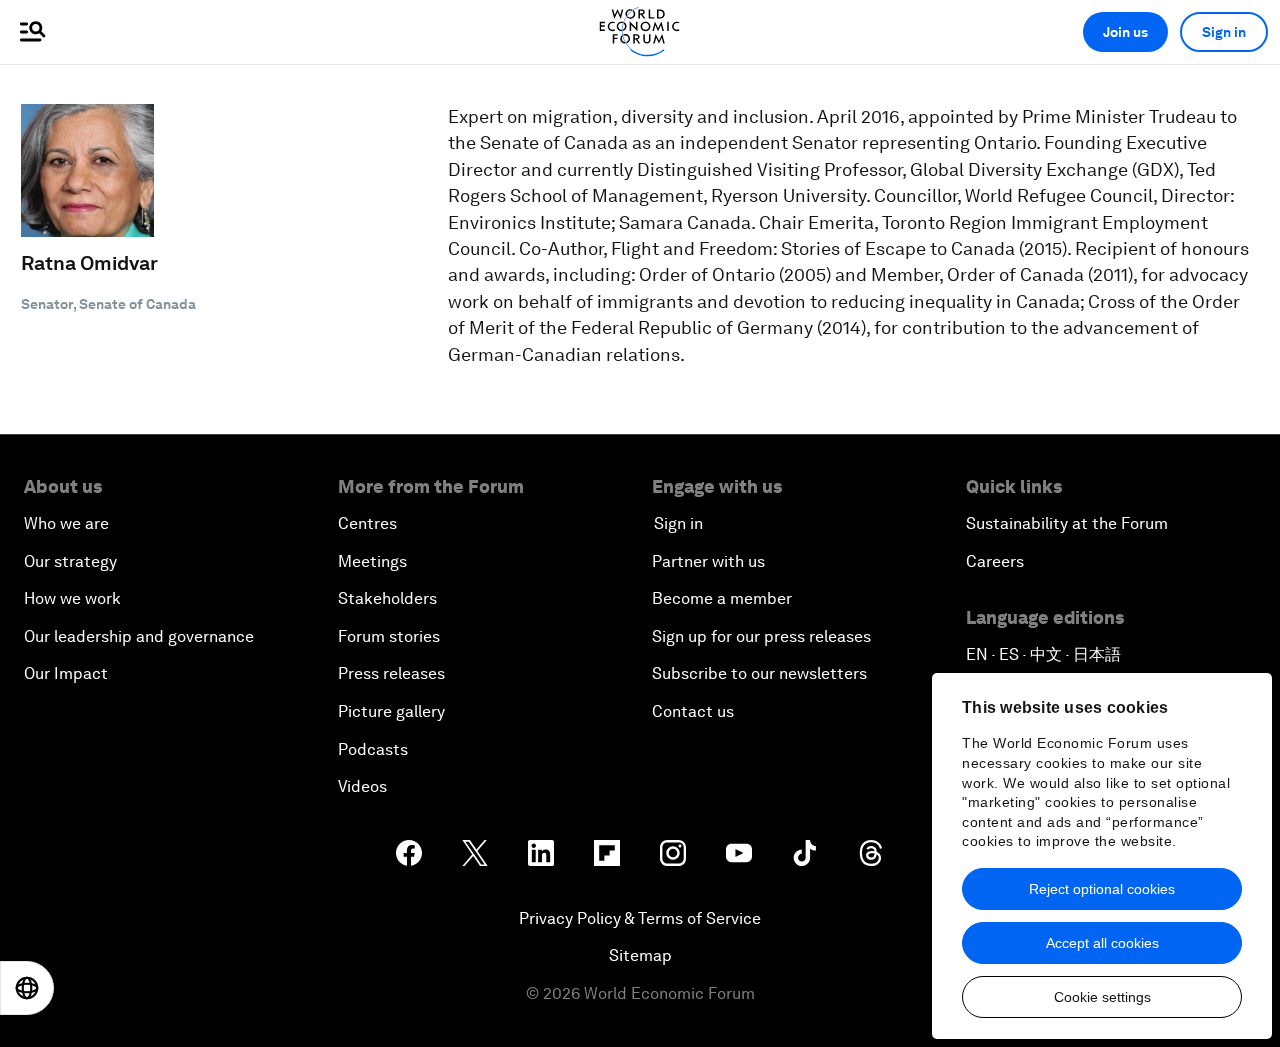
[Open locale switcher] (27, 988)
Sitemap (640, 955)
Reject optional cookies (1102, 889)
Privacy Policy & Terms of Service (640, 918)
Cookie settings (1102, 997)
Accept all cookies (1102, 943)
